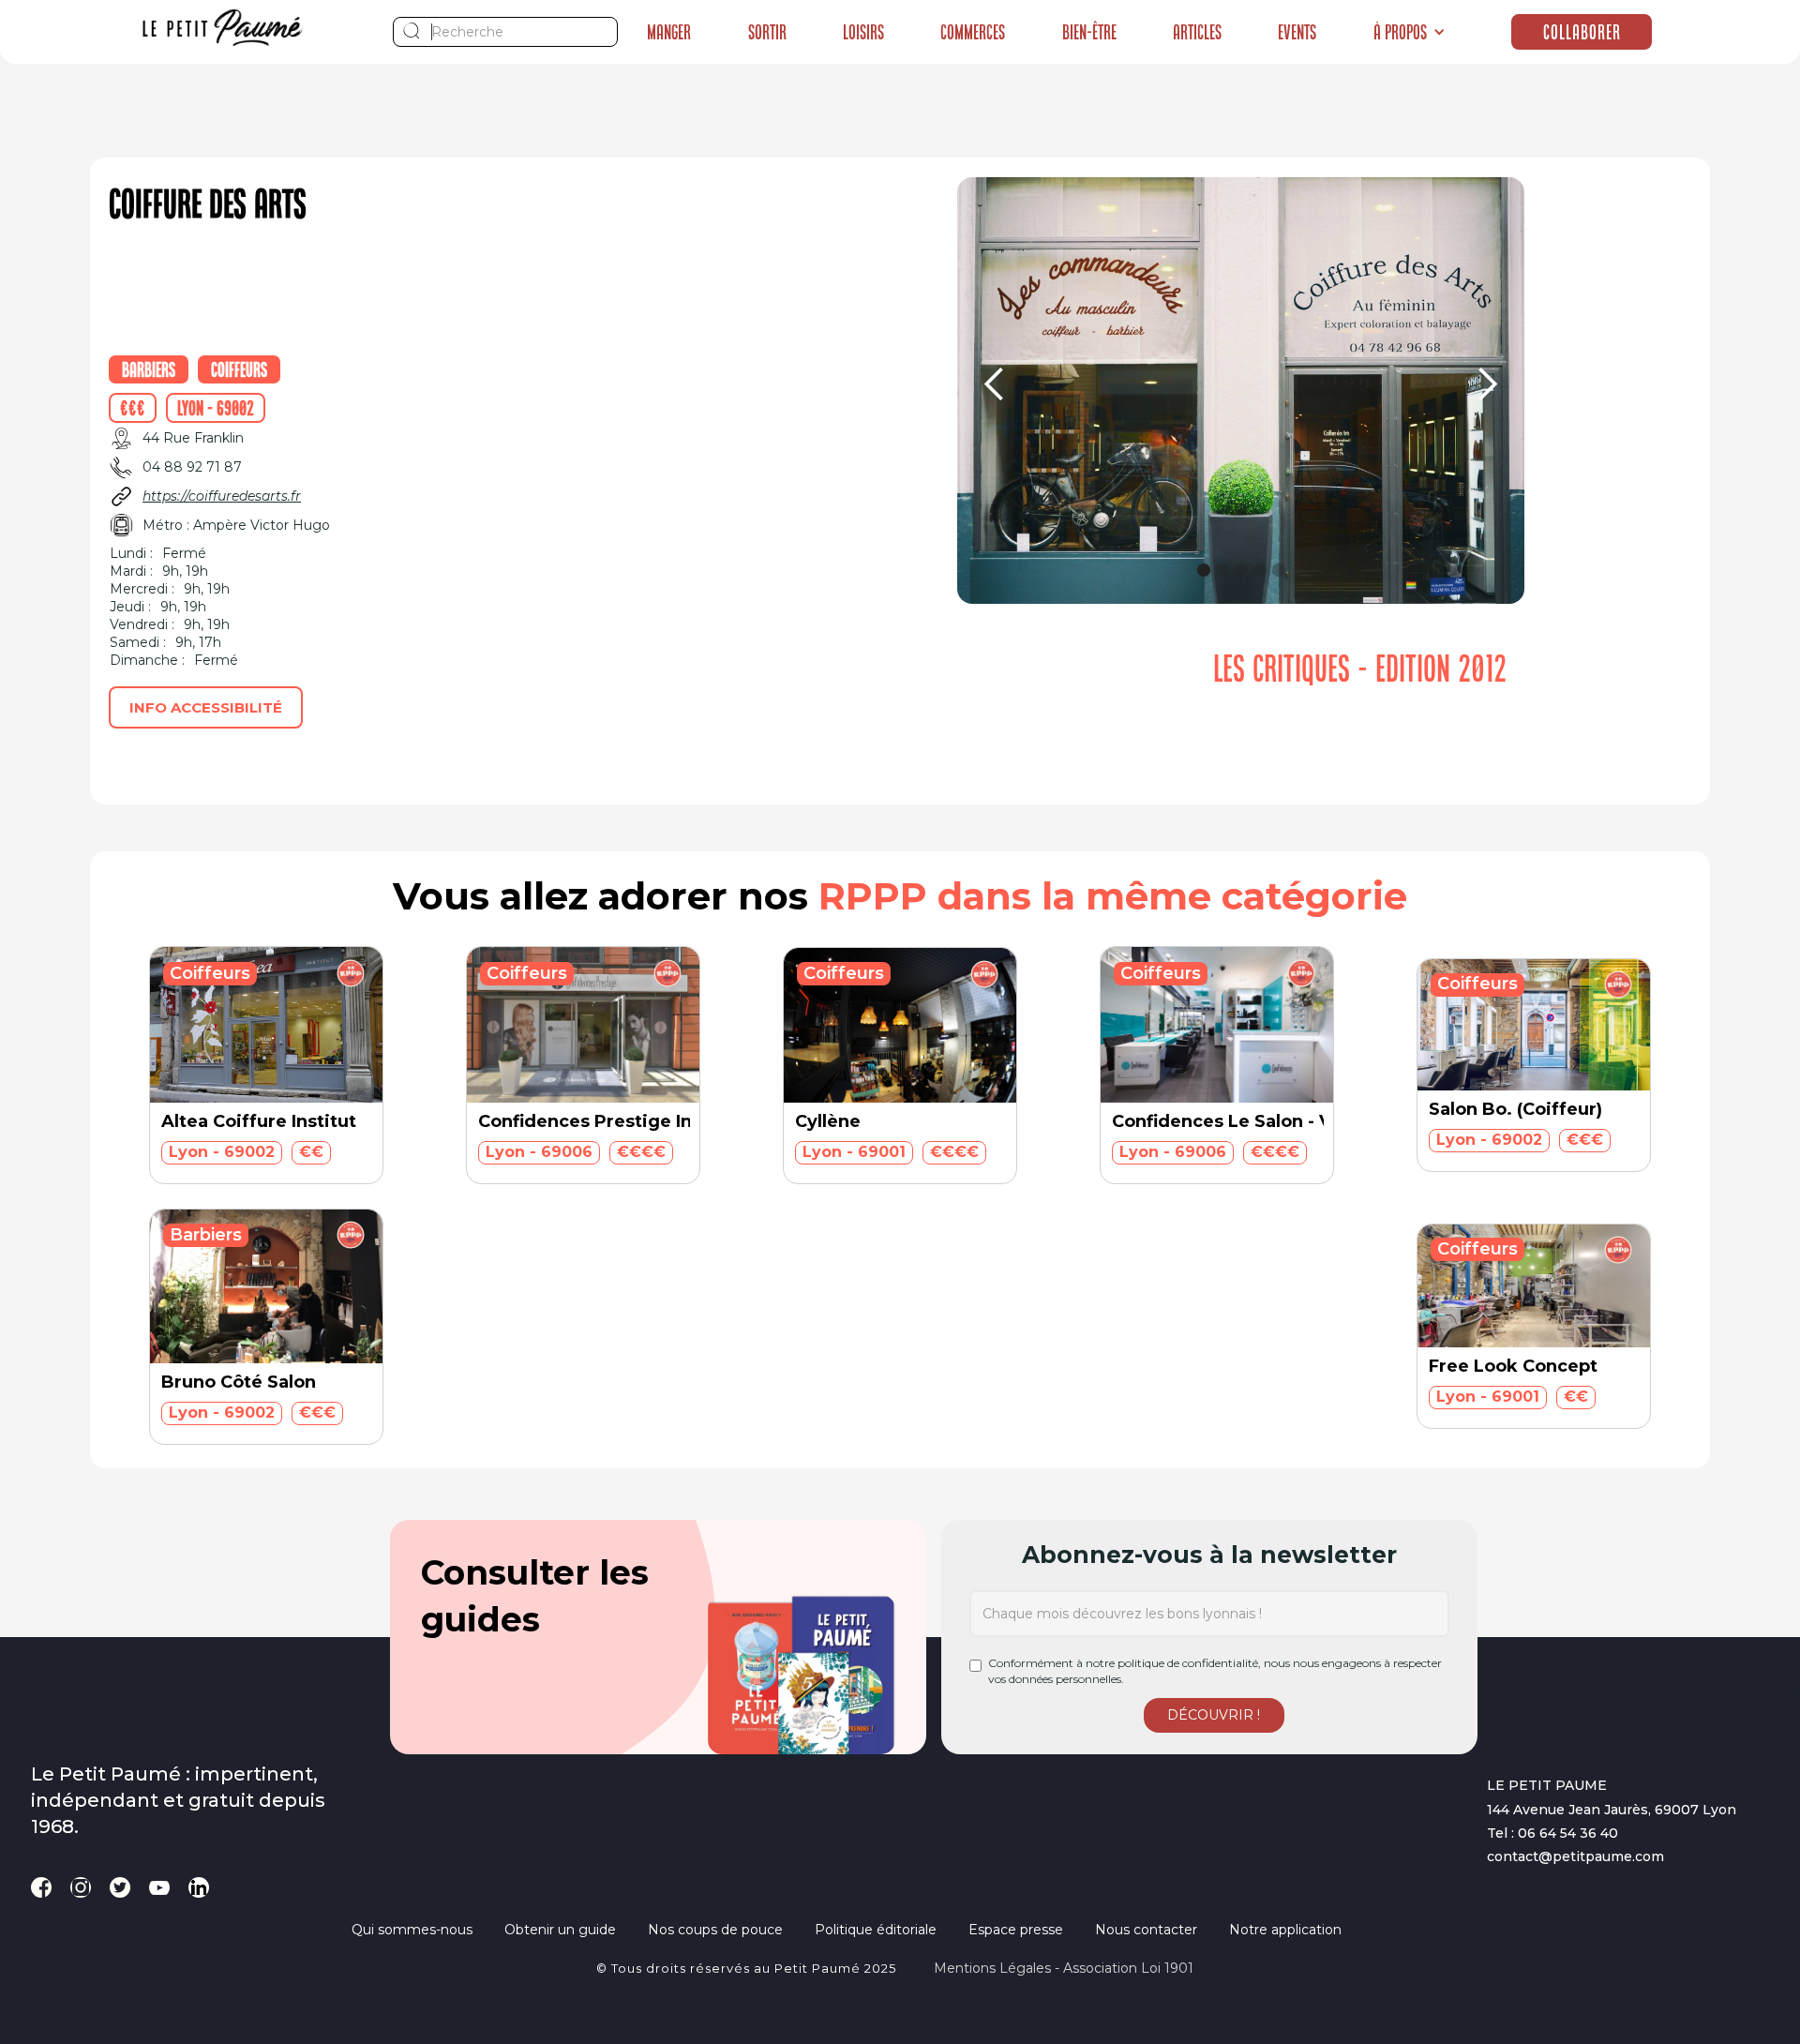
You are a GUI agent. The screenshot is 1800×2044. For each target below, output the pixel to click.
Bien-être (1089, 32)
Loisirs (863, 32)
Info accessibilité (206, 707)
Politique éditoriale (876, 1930)
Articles (1197, 32)
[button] (1410, 32)
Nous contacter (1146, 1930)
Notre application (1285, 1930)
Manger (669, 32)
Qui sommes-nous (412, 1930)
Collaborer (1582, 32)
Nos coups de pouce (715, 1930)
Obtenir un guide (560, 1930)
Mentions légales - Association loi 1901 (1064, 1968)
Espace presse (1016, 1930)
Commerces (973, 32)
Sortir (767, 32)
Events (1297, 32)
